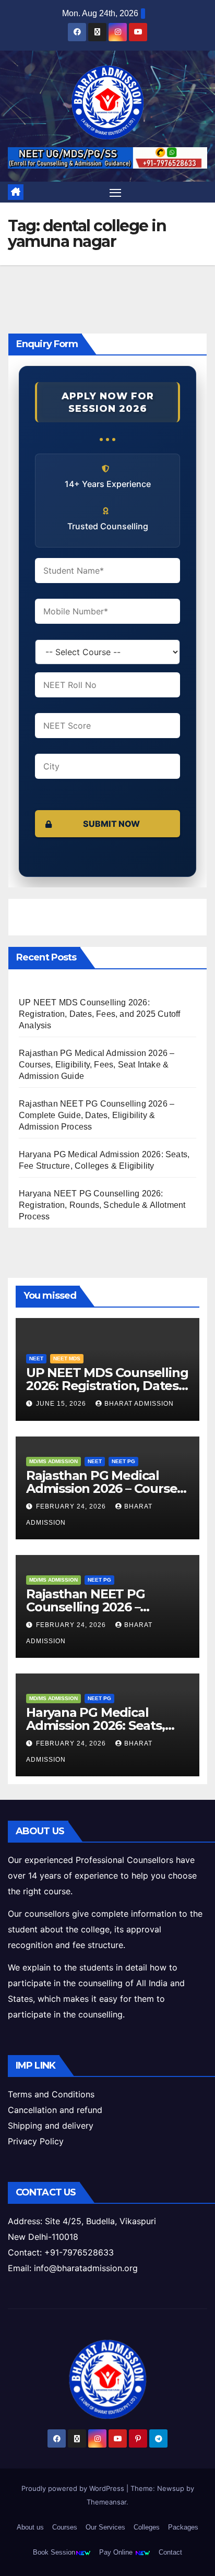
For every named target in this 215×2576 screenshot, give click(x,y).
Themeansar (106, 2502)
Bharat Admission (139, 1404)
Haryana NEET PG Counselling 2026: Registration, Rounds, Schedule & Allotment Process (102, 1205)
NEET (36, 1358)
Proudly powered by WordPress (74, 2488)
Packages (183, 2527)
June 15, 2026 (62, 1404)
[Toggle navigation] (115, 192)
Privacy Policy (36, 2141)
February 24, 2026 (72, 1506)
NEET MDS (67, 1358)
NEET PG (123, 1461)
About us (30, 2527)
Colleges (147, 2527)
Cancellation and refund (55, 2110)
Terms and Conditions (51, 2094)
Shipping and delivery (51, 2126)
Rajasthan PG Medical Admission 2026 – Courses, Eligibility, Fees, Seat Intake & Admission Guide (97, 1065)
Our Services (105, 2527)
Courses (65, 2527)
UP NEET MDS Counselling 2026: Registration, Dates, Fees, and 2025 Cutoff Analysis (99, 1014)
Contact (170, 2552)
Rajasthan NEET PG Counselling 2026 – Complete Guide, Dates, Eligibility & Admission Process (97, 1115)
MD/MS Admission (53, 1461)
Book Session (54, 2552)
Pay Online (117, 2552)
